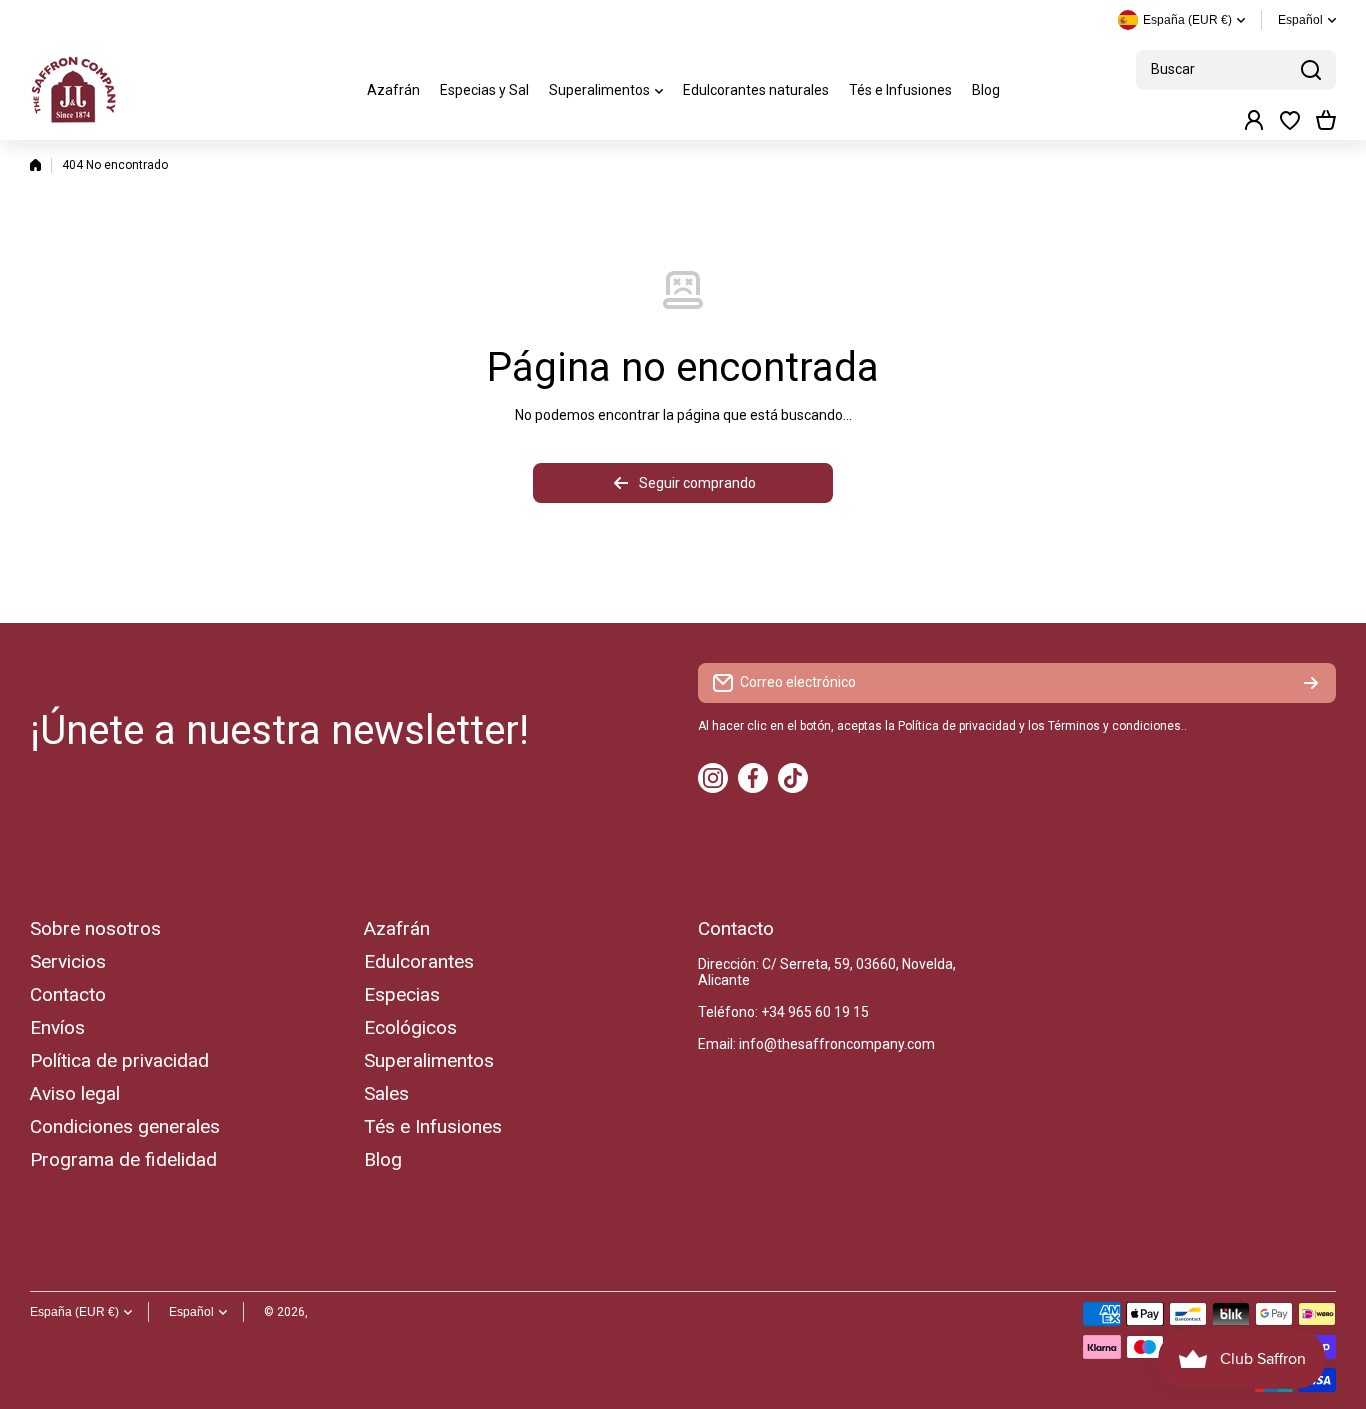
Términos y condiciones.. (1117, 726)
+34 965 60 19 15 (815, 1012)
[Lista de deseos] (1290, 120)
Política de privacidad (957, 726)
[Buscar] (1311, 70)
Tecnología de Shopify (510, 1312)
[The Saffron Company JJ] (75, 90)
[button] (1326, 120)
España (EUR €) (74, 1312)
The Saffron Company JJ (379, 1312)
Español (1300, 20)
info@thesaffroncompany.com (837, 1044)
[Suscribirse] (1311, 683)
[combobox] (1236, 70)
